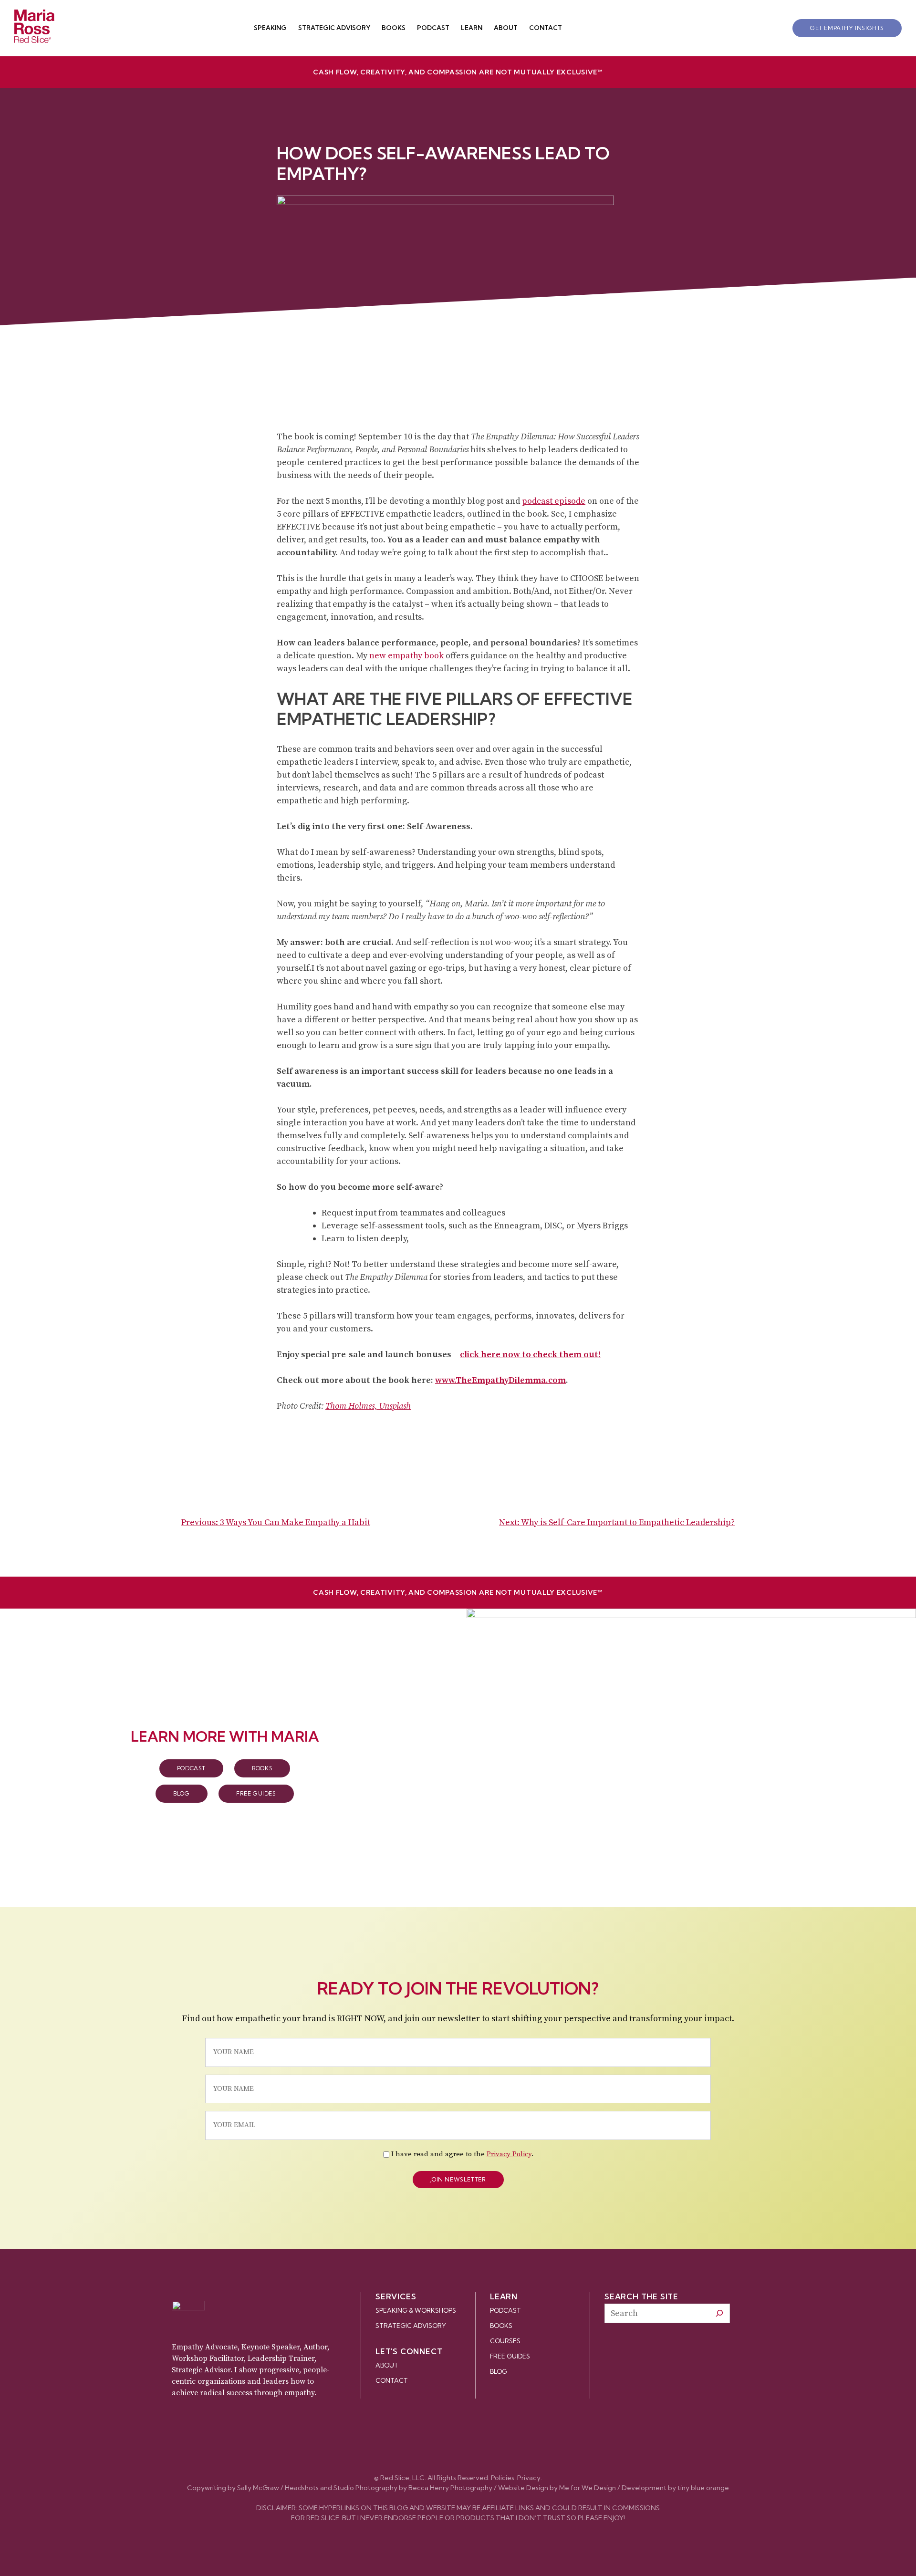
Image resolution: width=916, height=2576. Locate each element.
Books (394, 28)
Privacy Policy (509, 2154)
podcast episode (554, 501)
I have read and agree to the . (462, 2154)
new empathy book (406, 656)
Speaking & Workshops (416, 2310)
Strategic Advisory (334, 28)
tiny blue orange (703, 2488)
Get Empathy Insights (847, 28)
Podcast (433, 28)
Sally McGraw (258, 2488)
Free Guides (256, 1793)
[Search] (719, 2313)
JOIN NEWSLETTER (458, 2179)
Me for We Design (588, 2488)
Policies (503, 2478)
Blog (181, 1793)
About (506, 28)
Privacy (529, 2478)
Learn (472, 28)
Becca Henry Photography (450, 2488)
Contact (546, 28)
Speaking (270, 28)
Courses (505, 2341)
